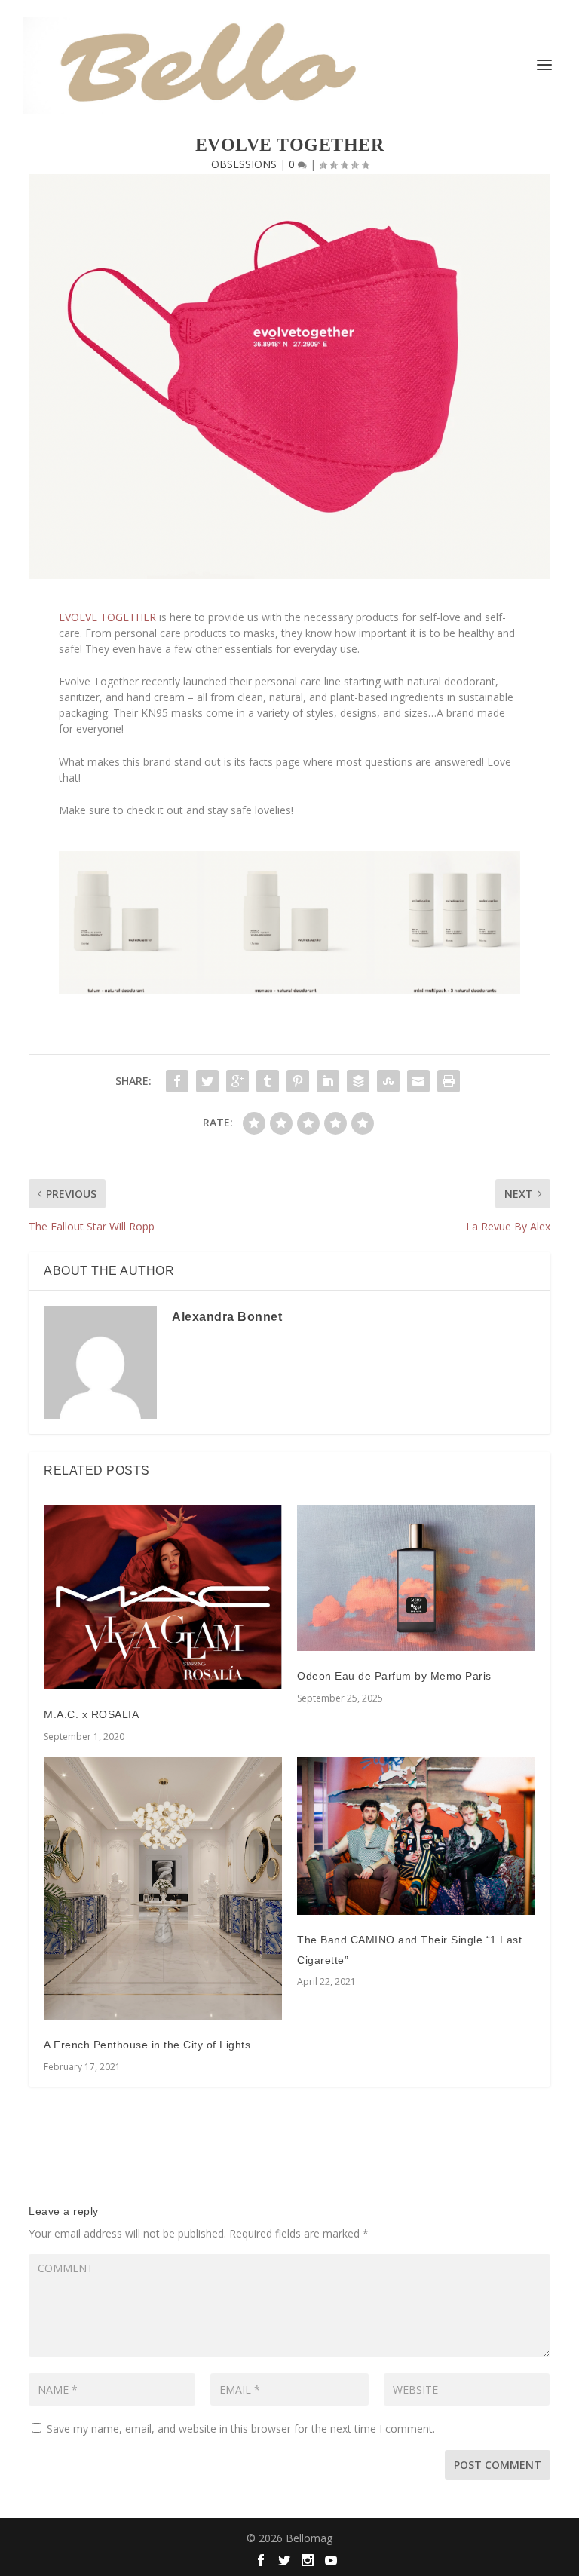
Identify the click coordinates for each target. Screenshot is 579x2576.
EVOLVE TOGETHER (107, 617)
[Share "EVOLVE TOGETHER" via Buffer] (358, 1081)
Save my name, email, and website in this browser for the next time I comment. (241, 2429)
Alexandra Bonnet (227, 1317)
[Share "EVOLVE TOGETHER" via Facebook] (177, 1081)
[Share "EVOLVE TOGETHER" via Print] (449, 1081)
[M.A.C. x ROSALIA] (163, 1597)
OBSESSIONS (244, 164)
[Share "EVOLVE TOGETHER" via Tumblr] (268, 1081)
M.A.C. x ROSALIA (91, 1714)
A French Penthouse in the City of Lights (147, 2045)
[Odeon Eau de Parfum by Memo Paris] (416, 1578)
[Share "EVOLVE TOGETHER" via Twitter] (207, 1081)
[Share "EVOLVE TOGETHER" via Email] (418, 1081)
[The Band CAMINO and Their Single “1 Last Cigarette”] (416, 1836)
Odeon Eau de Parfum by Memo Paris (394, 1676)
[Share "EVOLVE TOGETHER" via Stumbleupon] (388, 1081)
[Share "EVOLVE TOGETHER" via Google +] (237, 1081)
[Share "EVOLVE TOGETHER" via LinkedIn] (328, 1081)
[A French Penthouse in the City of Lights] (163, 1888)
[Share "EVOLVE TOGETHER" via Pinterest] (298, 1081)
